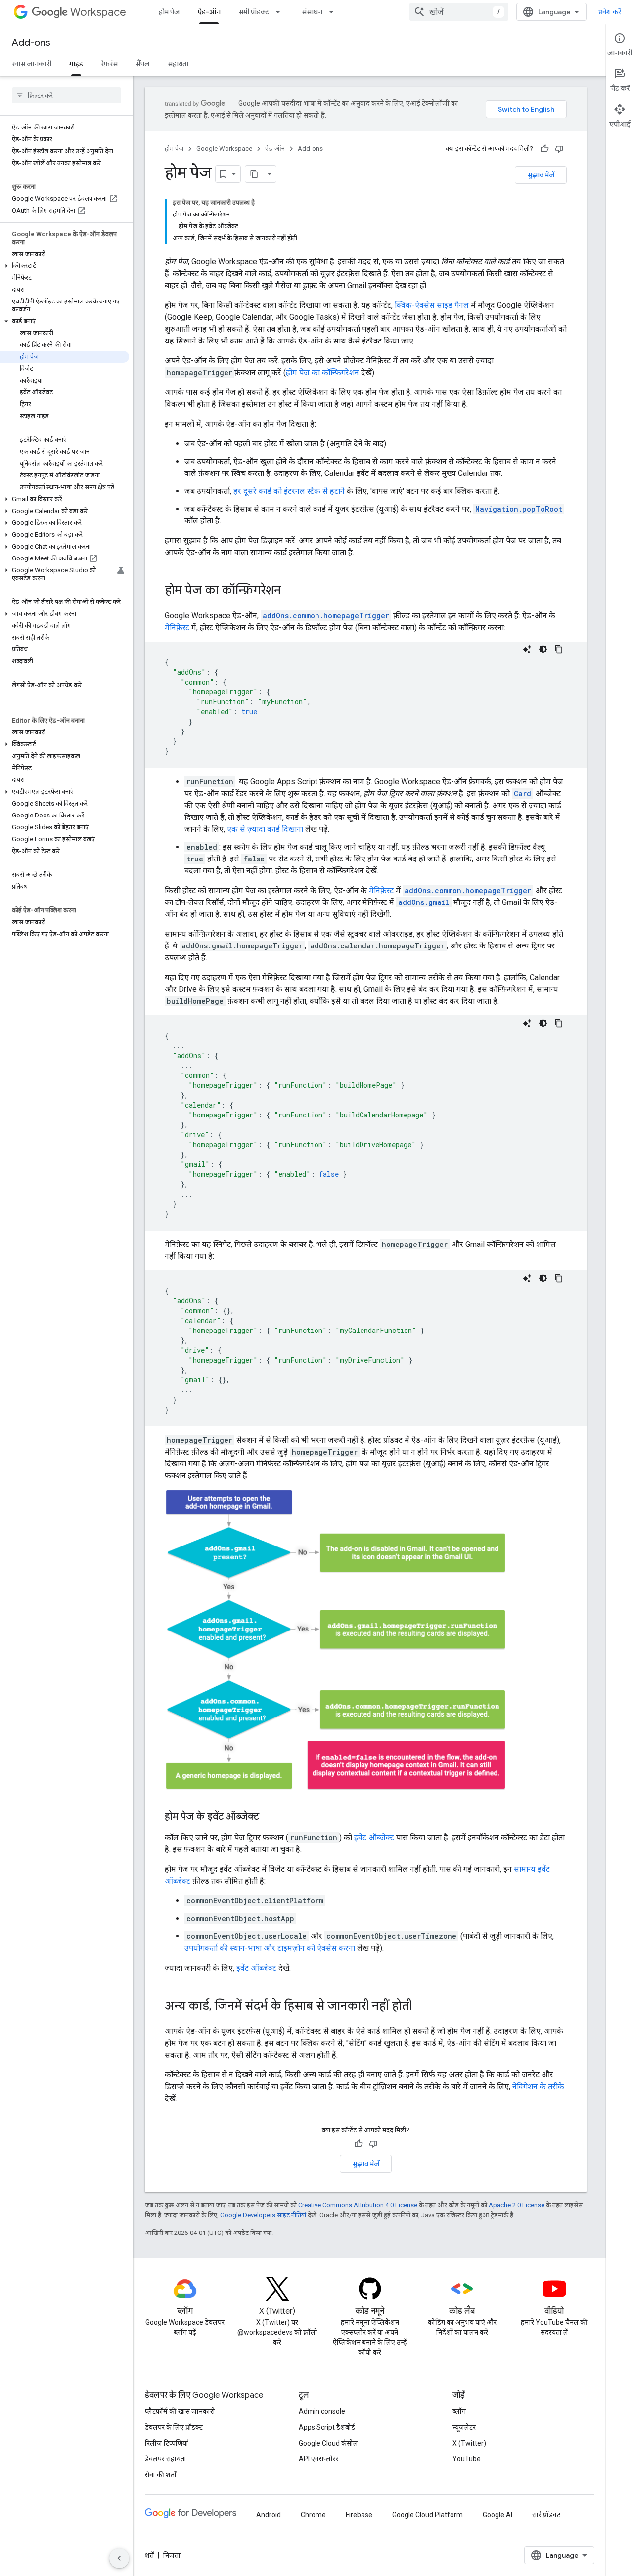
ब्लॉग (459, 2411)
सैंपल (143, 64)
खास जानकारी (32, 64)
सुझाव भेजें (541, 175)
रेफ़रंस (109, 64)
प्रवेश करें (610, 12)
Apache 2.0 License (517, 2205)
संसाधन (312, 12)
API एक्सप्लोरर (319, 2459)
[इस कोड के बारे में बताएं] (527, 649)
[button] (65, 266)
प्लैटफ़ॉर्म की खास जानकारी (180, 2411)
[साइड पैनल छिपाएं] (119, 2558)
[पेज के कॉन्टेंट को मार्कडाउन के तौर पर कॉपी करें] (254, 174)
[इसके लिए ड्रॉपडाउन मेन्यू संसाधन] (334, 12)
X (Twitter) (469, 2443)
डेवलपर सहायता (166, 2459)
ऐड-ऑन (209, 12)
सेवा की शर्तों (161, 2475)
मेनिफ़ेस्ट (177, 627)
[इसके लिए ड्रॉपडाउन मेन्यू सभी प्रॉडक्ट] (281, 12)
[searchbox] (67, 95)
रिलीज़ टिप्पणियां (167, 2443)
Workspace (98, 12)
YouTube (467, 2459)
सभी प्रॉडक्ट (254, 12)
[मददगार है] (544, 149)
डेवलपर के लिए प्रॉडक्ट (174, 2427)
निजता (172, 2555)
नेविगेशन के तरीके (538, 2086)
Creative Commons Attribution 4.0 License (358, 2205)
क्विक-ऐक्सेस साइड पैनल (432, 305)
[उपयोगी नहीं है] (559, 149)
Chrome (313, 2515)
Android (269, 2515)
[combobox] (459, 12)
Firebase (359, 2515)
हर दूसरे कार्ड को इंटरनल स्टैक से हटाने (289, 491)
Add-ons (31, 43)
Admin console (322, 2411)
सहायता (178, 64)
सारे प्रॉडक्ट (546, 2515)
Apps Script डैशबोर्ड (327, 2427)
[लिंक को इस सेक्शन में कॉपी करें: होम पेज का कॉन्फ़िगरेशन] (291, 591)
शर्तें (149, 2555)
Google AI (497, 2515)
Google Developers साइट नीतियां (263, 2215)
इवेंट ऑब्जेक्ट (374, 1837)
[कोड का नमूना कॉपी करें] (559, 649)
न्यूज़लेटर (464, 2427)
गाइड (76, 64)
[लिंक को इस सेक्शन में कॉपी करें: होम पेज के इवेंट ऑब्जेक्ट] (269, 1817)
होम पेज (169, 12)
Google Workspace (224, 149)
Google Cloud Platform (428, 2515)
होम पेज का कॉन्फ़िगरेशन (322, 372)
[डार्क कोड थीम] (543, 649)
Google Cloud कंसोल (328, 2443)
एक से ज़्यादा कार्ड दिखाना (265, 829)
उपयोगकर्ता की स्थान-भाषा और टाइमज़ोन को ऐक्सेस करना (270, 1948)
